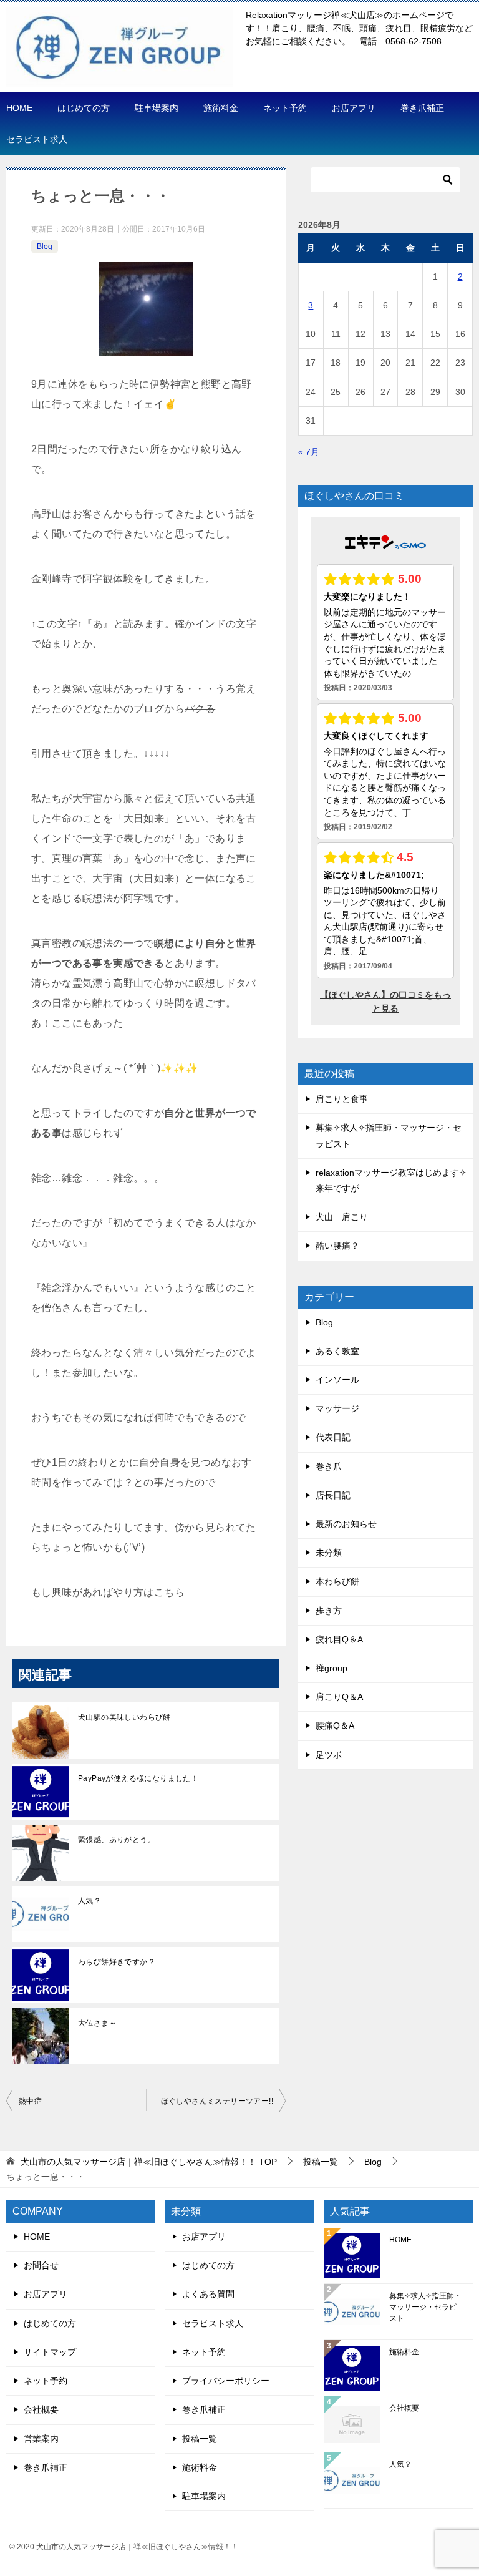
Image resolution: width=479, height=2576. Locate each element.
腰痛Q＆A (335, 1725)
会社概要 (41, 2409)
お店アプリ (354, 108)
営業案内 (41, 2439)
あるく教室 (337, 1351)
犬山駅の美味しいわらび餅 (124, 1717)
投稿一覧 (200, 2439)
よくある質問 (208, 2294)
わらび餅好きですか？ (120, 1962)
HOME (19, 108)
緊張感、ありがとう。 (117, 1840)
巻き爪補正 (422, 108)
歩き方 (329, 1611)
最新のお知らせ (346, 1524)
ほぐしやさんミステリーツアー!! (217, 2101)
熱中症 (30, 2101)
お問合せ (41, 2265)
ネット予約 (285, 108)
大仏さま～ (97, 2023)
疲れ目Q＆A (339, 1639)
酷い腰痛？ (337, 1246)
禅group (331, 1668)
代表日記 (333, 1437)
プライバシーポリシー (226, 2381)
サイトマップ (50, 2352)
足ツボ (329, 1755)
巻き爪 (329, 1466)
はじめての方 (84, 108)
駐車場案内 (157, 108)
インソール (337, 1380)
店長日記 (333, 1495)
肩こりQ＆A (339, 1697)
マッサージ (337, 1408)
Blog (45, 246)
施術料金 (221, 108)
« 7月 (309, 452)
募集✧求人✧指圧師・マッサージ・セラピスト (425, 2307)
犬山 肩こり (342, 1217)
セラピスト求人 (37, 139)
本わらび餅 (337, 1581)
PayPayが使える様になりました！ (138, 1778)
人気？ (90, 1901)
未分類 (329, 1553)
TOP (149, 2162)
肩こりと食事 (342, 1099)
